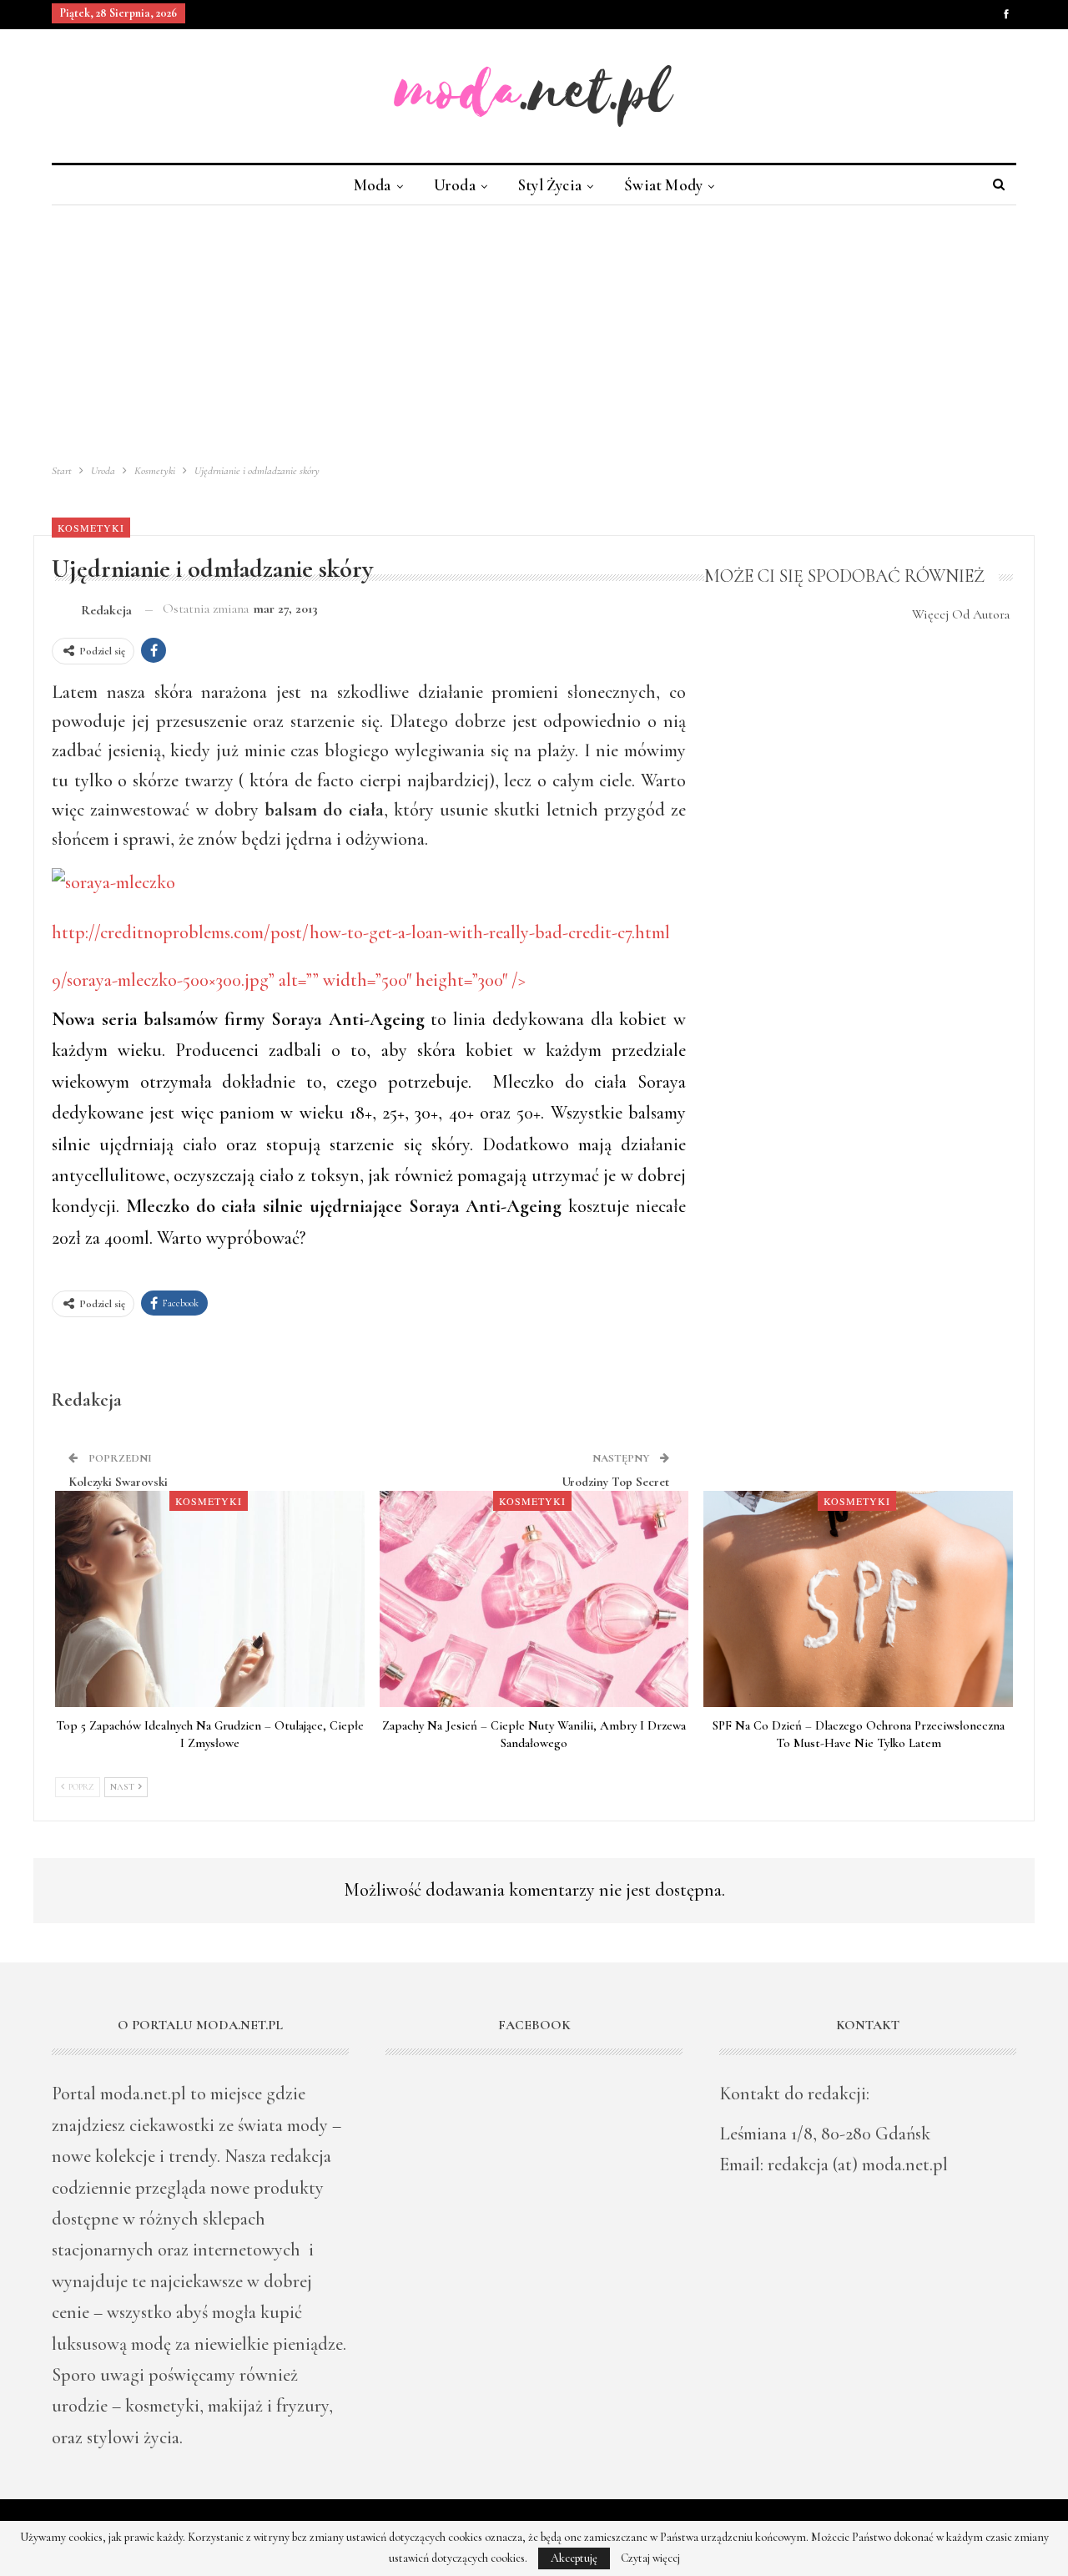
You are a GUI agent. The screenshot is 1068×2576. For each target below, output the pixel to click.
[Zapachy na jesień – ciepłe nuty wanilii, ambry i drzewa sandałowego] (534, 1599)
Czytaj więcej (650, 2558)
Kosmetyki (91, 528)
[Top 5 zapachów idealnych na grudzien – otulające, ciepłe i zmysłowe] (210, 1599)
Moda (373, 185)
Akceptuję (574, 2558)
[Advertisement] (534, 331)
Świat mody (663, 185)
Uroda (455, 185)
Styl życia (550, 185)
